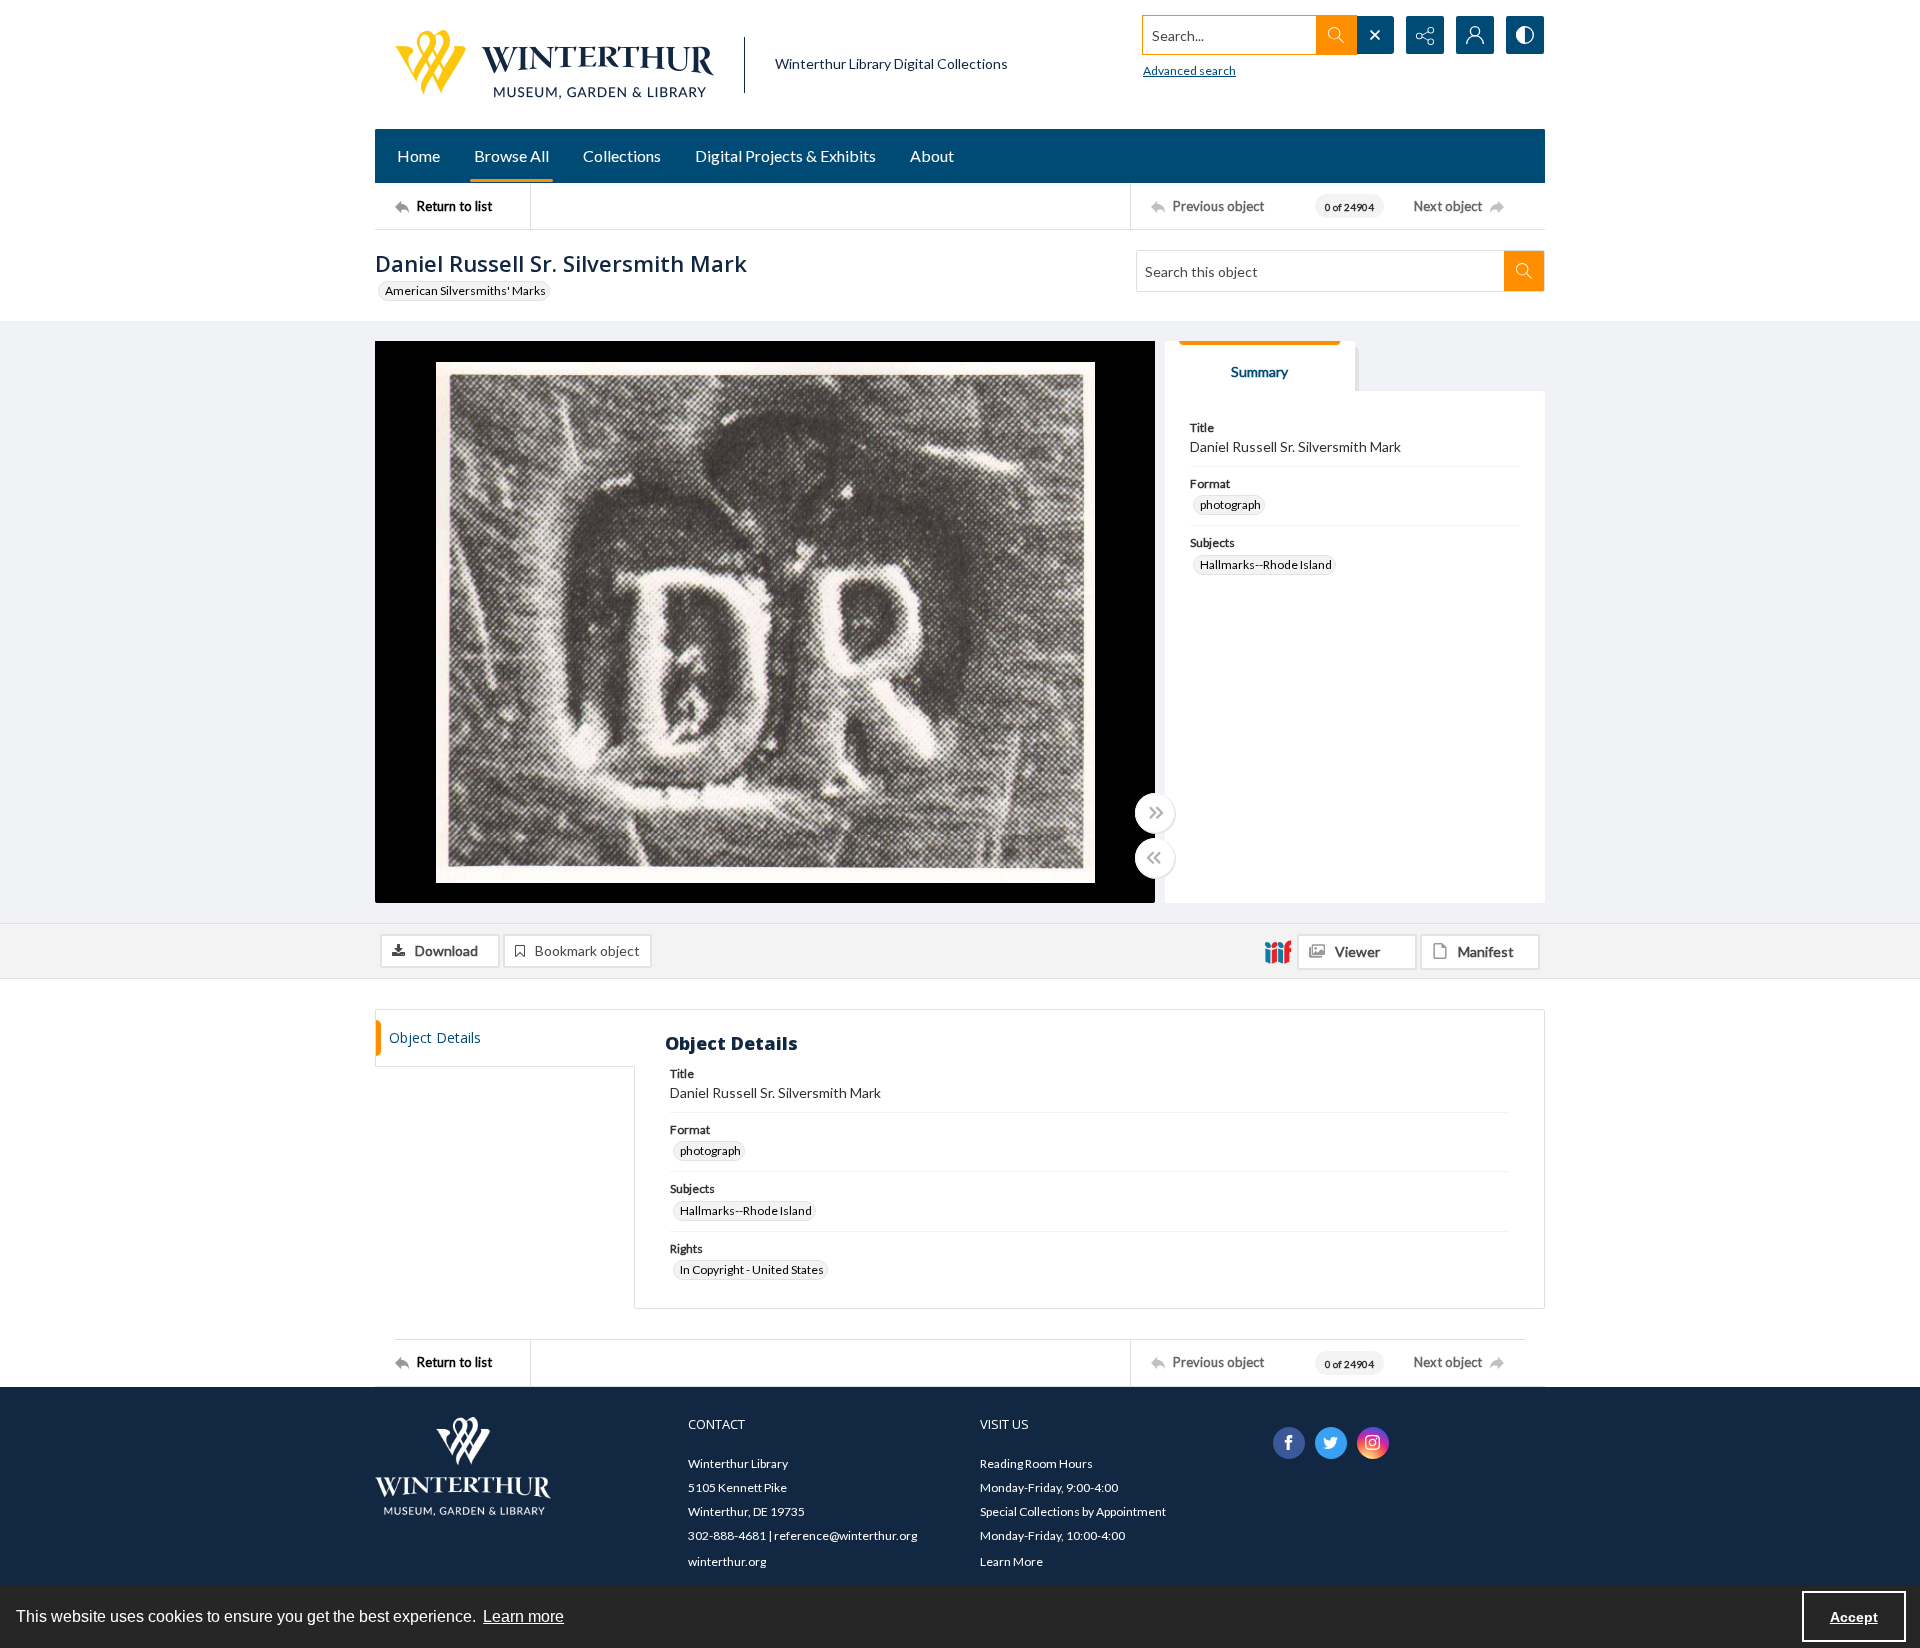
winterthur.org (727, 1561)
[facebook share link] (1289, 1443)
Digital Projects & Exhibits (785, 155)
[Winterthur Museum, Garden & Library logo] (554, 64)
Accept (1854, 1617)
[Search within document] (1524, 271)
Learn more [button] (523, 1616)
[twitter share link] (1331, 1443)
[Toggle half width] (1155, 858)
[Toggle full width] (1155, 813)
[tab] (1260, 366)
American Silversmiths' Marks (465, 290)
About (932, 155)
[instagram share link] (1373, 1443)
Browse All (511, 155)
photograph (1230, 504)
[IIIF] (1278, 951)
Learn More (1011, 1561)
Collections (622, 155)
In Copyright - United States (752, 1269)
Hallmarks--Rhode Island (1266, 564)
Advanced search (1189, 70)
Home (418, 155)
